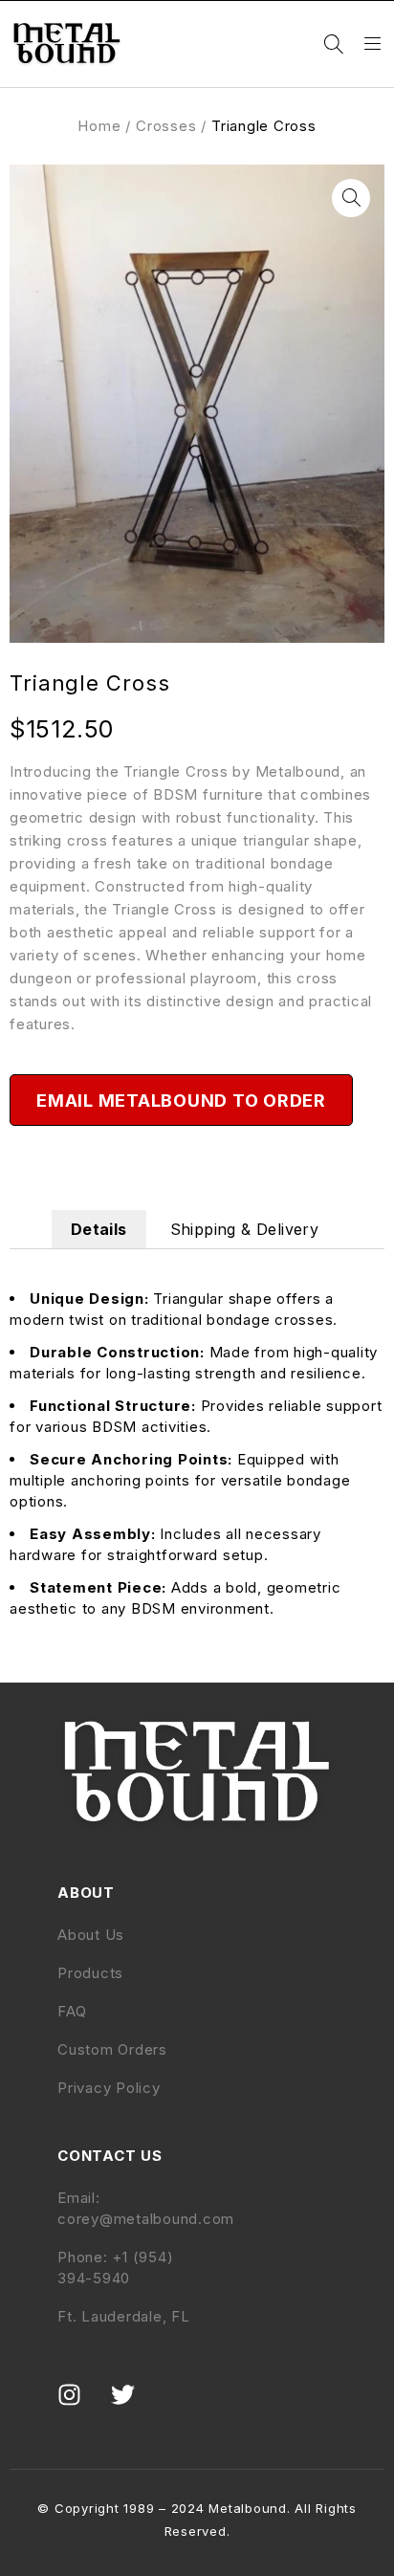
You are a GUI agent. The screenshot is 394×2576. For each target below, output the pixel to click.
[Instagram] (81, 2407)
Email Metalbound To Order (181, 1101)
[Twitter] (135, 2407)
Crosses (166, 126)
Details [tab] (99, 1229)
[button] (351, 198)
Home (99, 126)
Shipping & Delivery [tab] (245, 1229)
